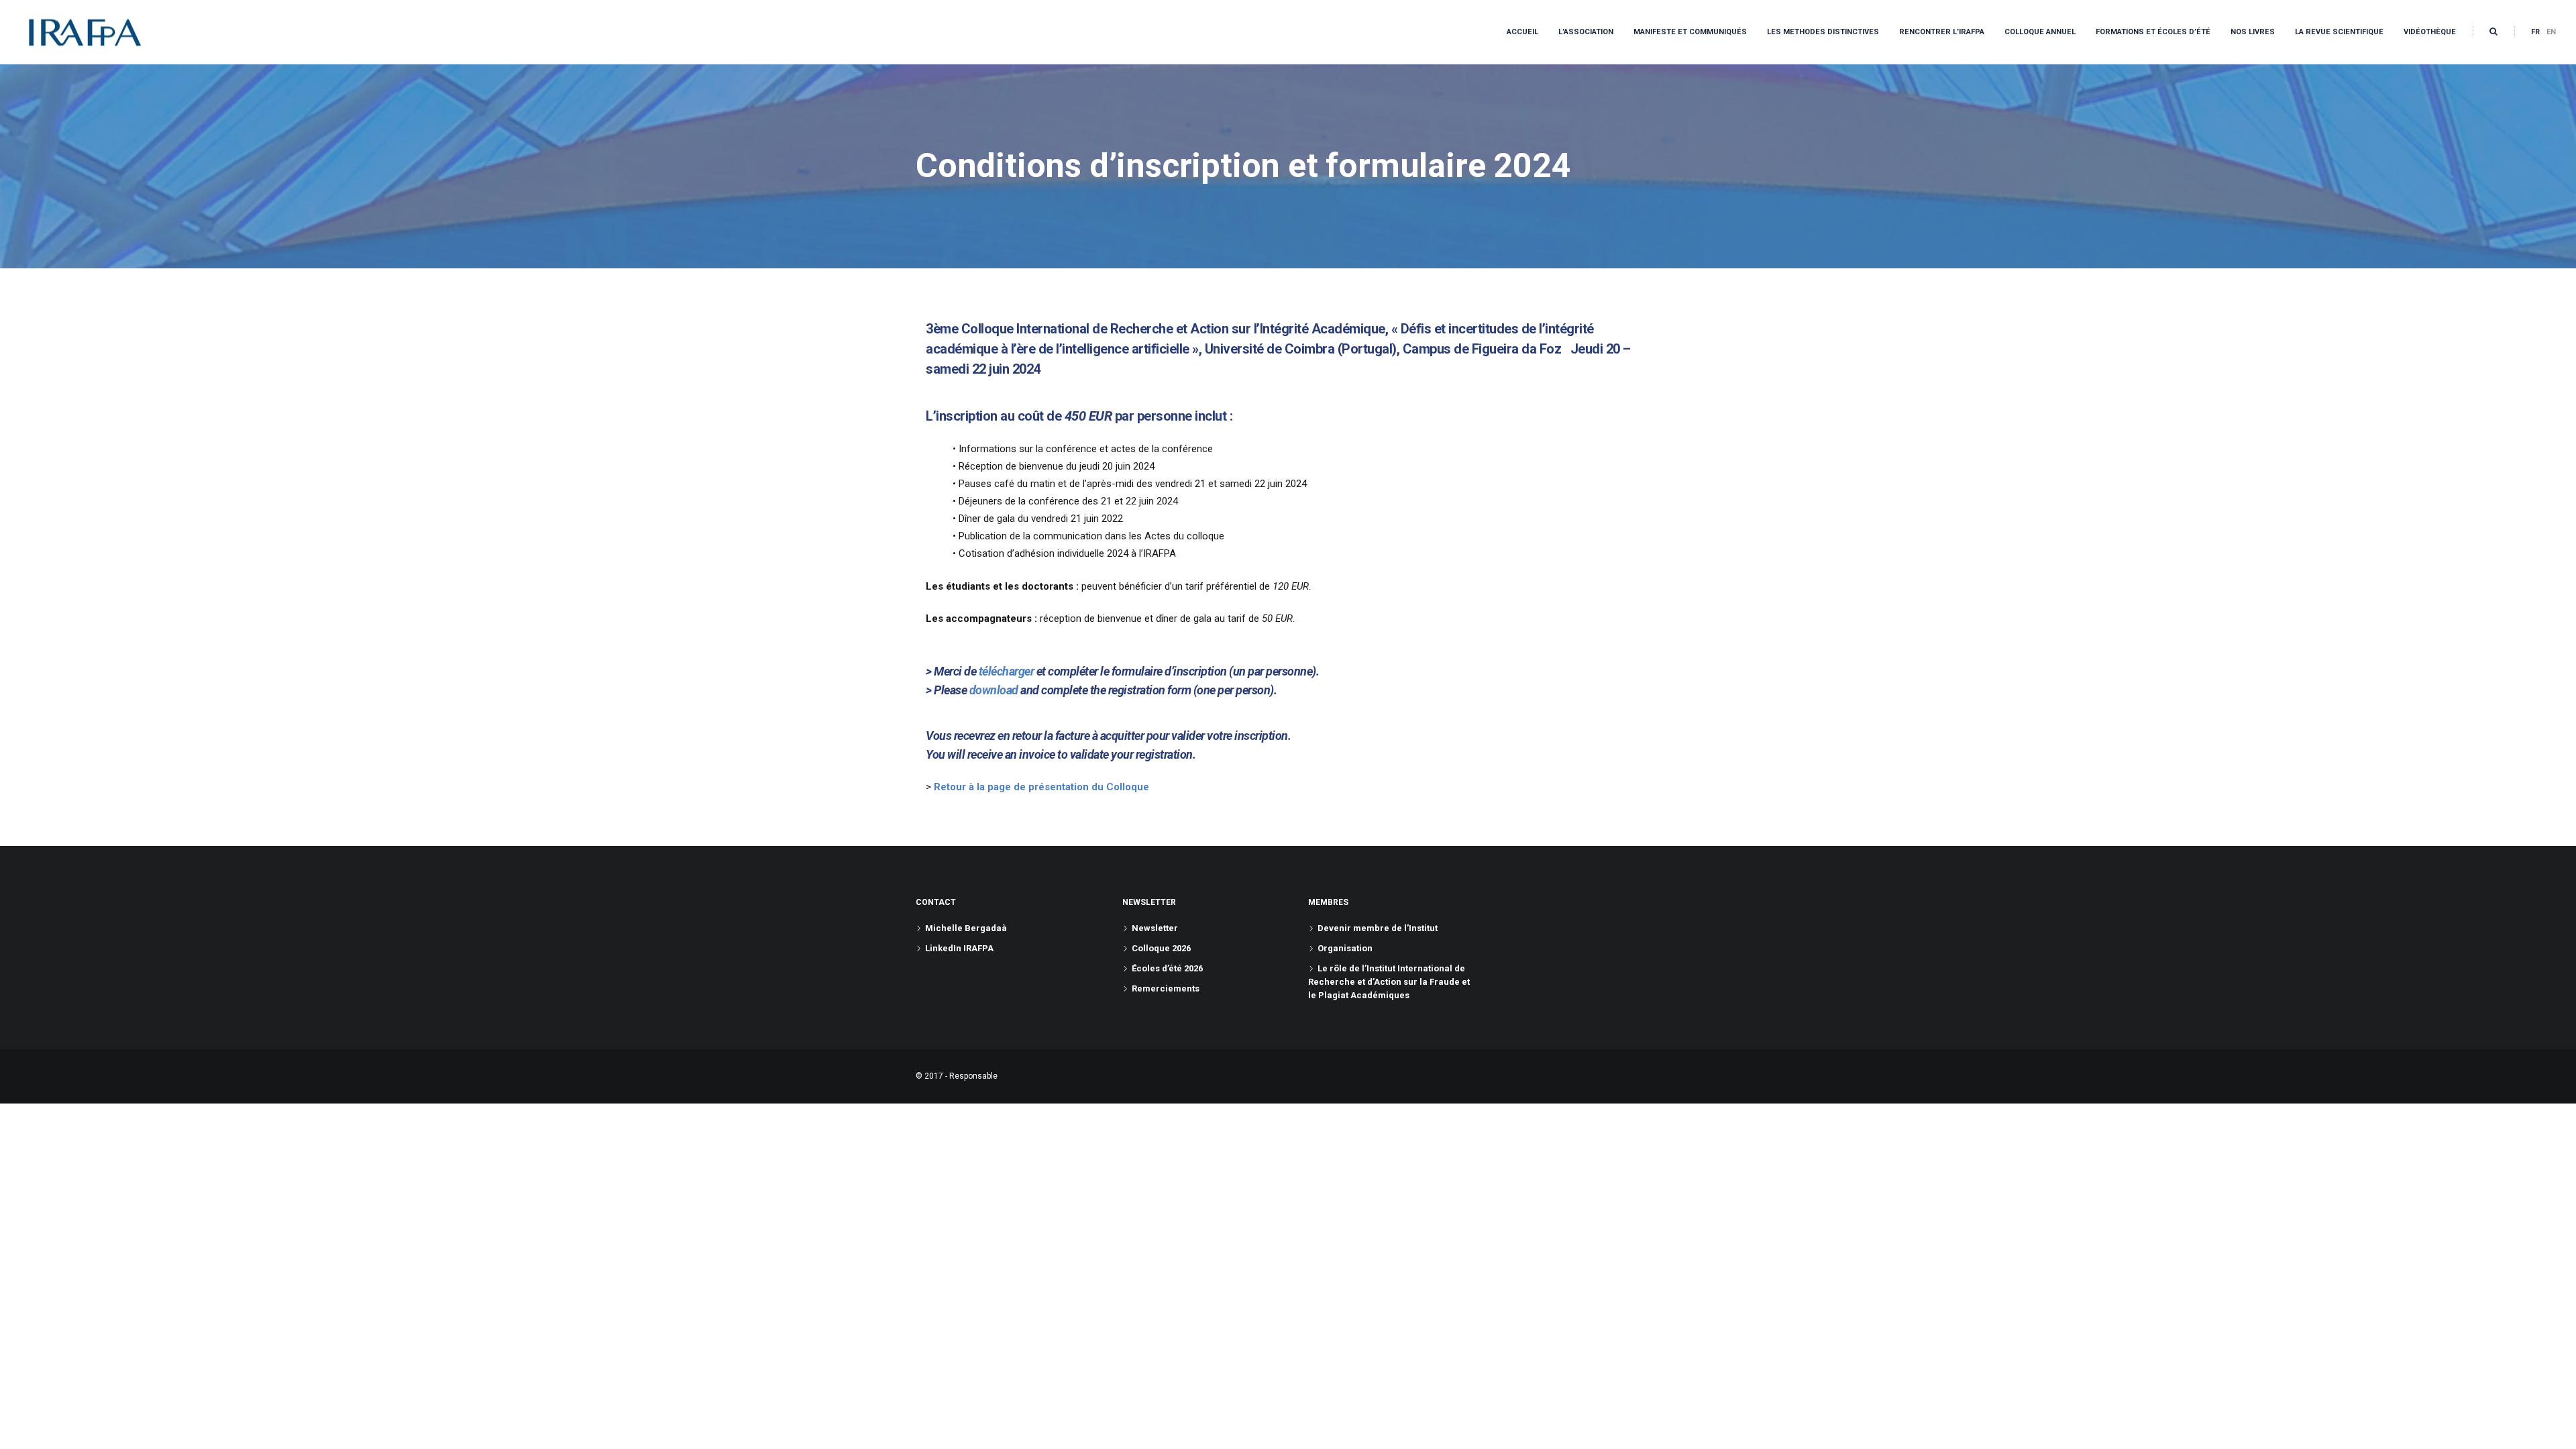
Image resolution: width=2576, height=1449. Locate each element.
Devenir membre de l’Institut (1378, 928)
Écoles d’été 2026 (1167, 968)
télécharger (1007, 671)
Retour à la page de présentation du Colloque (1041, 787)
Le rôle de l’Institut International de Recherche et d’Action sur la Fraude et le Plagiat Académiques (1389, 982)
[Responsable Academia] (85, 32)
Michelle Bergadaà (966, 928)
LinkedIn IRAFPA (959, 948)
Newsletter (1155, 928)
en (2551, 32)
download (994, 690)
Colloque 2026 (1161, 948)
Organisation (1345, 948)
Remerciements (1166, 988)
